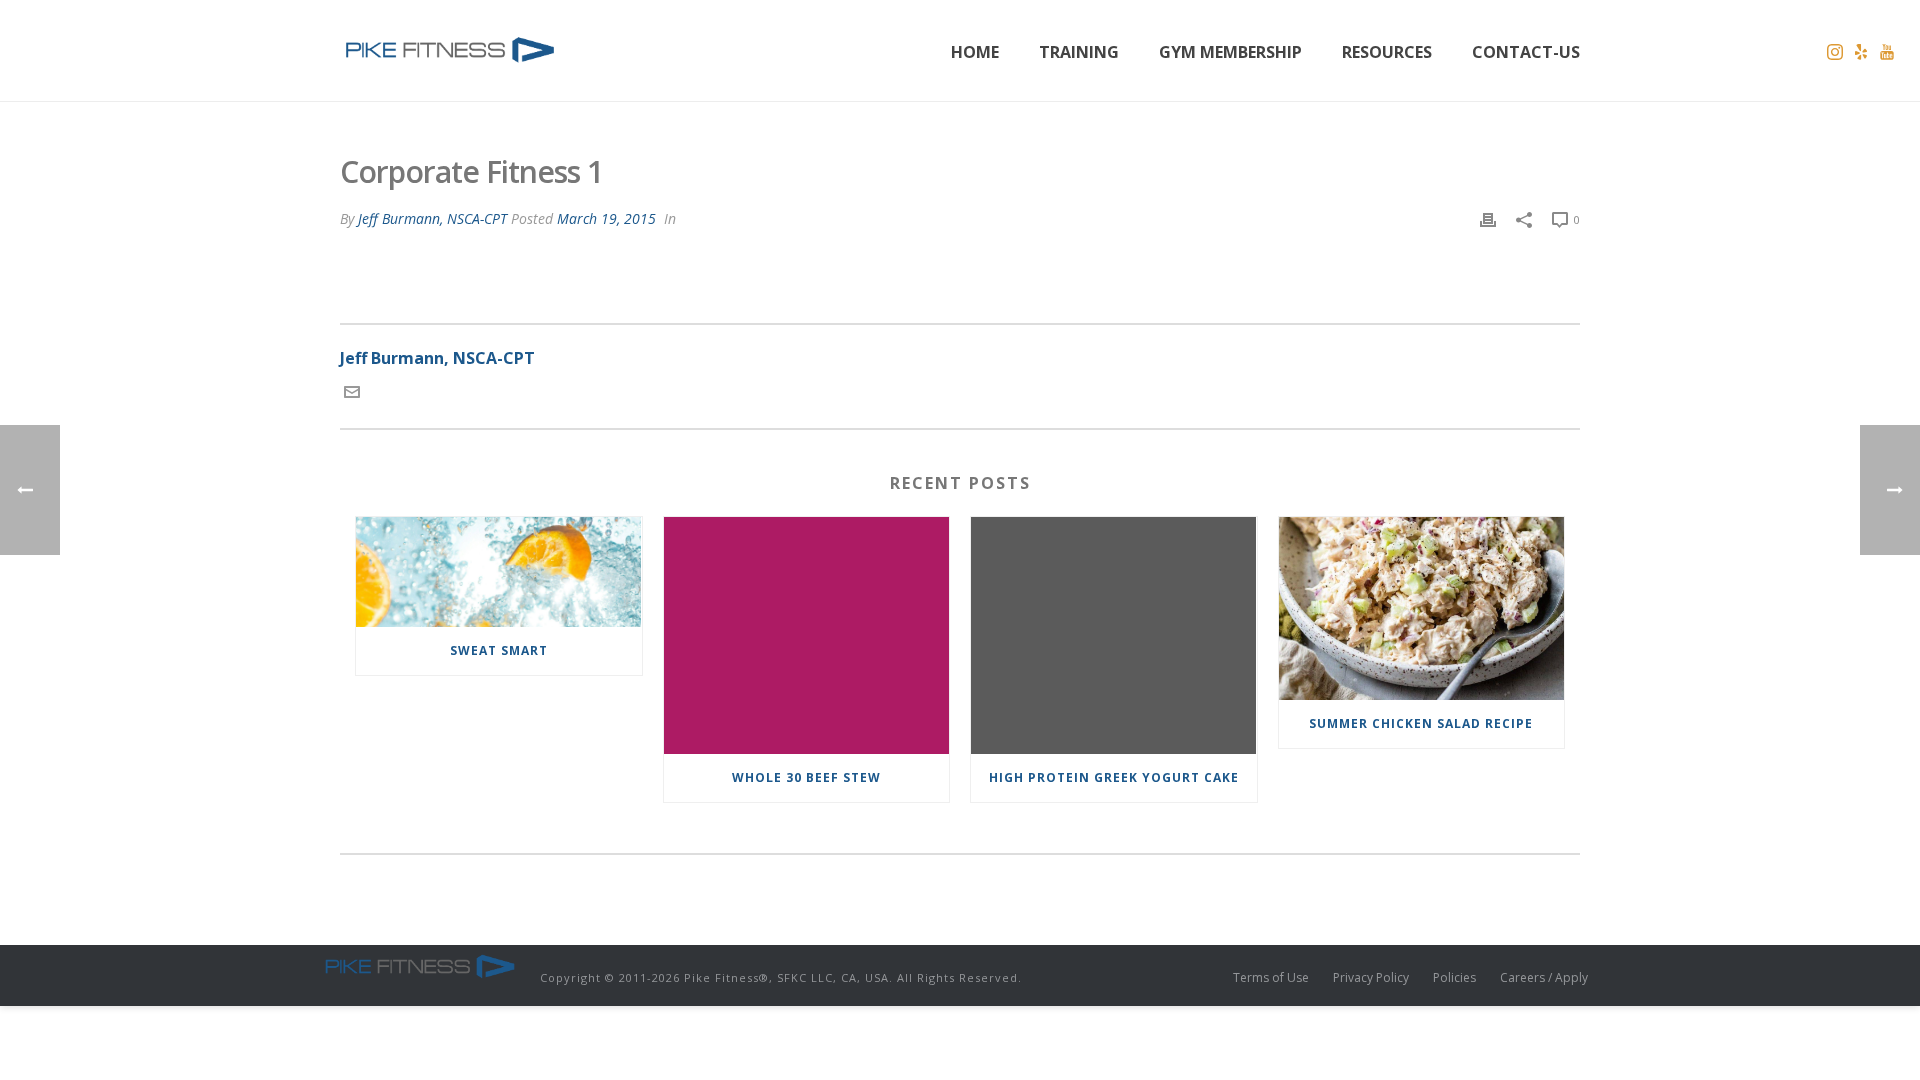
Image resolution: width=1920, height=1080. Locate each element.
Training (1079, 52)
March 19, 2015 (606, 218)
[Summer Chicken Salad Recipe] (1422, 608)
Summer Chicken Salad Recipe (1421, 723)
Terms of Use (1271, 978)
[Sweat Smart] (499, 572)
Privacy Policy (1371, 978)
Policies (1454, 978)
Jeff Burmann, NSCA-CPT (432, 218)
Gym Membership (1230, 52)
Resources (1387, 52)
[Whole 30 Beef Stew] (807, 635)
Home (975, 52)
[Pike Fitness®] (420, 965)
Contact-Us (1526, 52)
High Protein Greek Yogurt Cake (1114, 777)
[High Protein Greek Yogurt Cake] (1114, 635)
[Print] (1488, 218)
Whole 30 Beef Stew (806, 777)
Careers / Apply (1544, 978)
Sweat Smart (499, 650)
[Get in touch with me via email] (352, 394)
